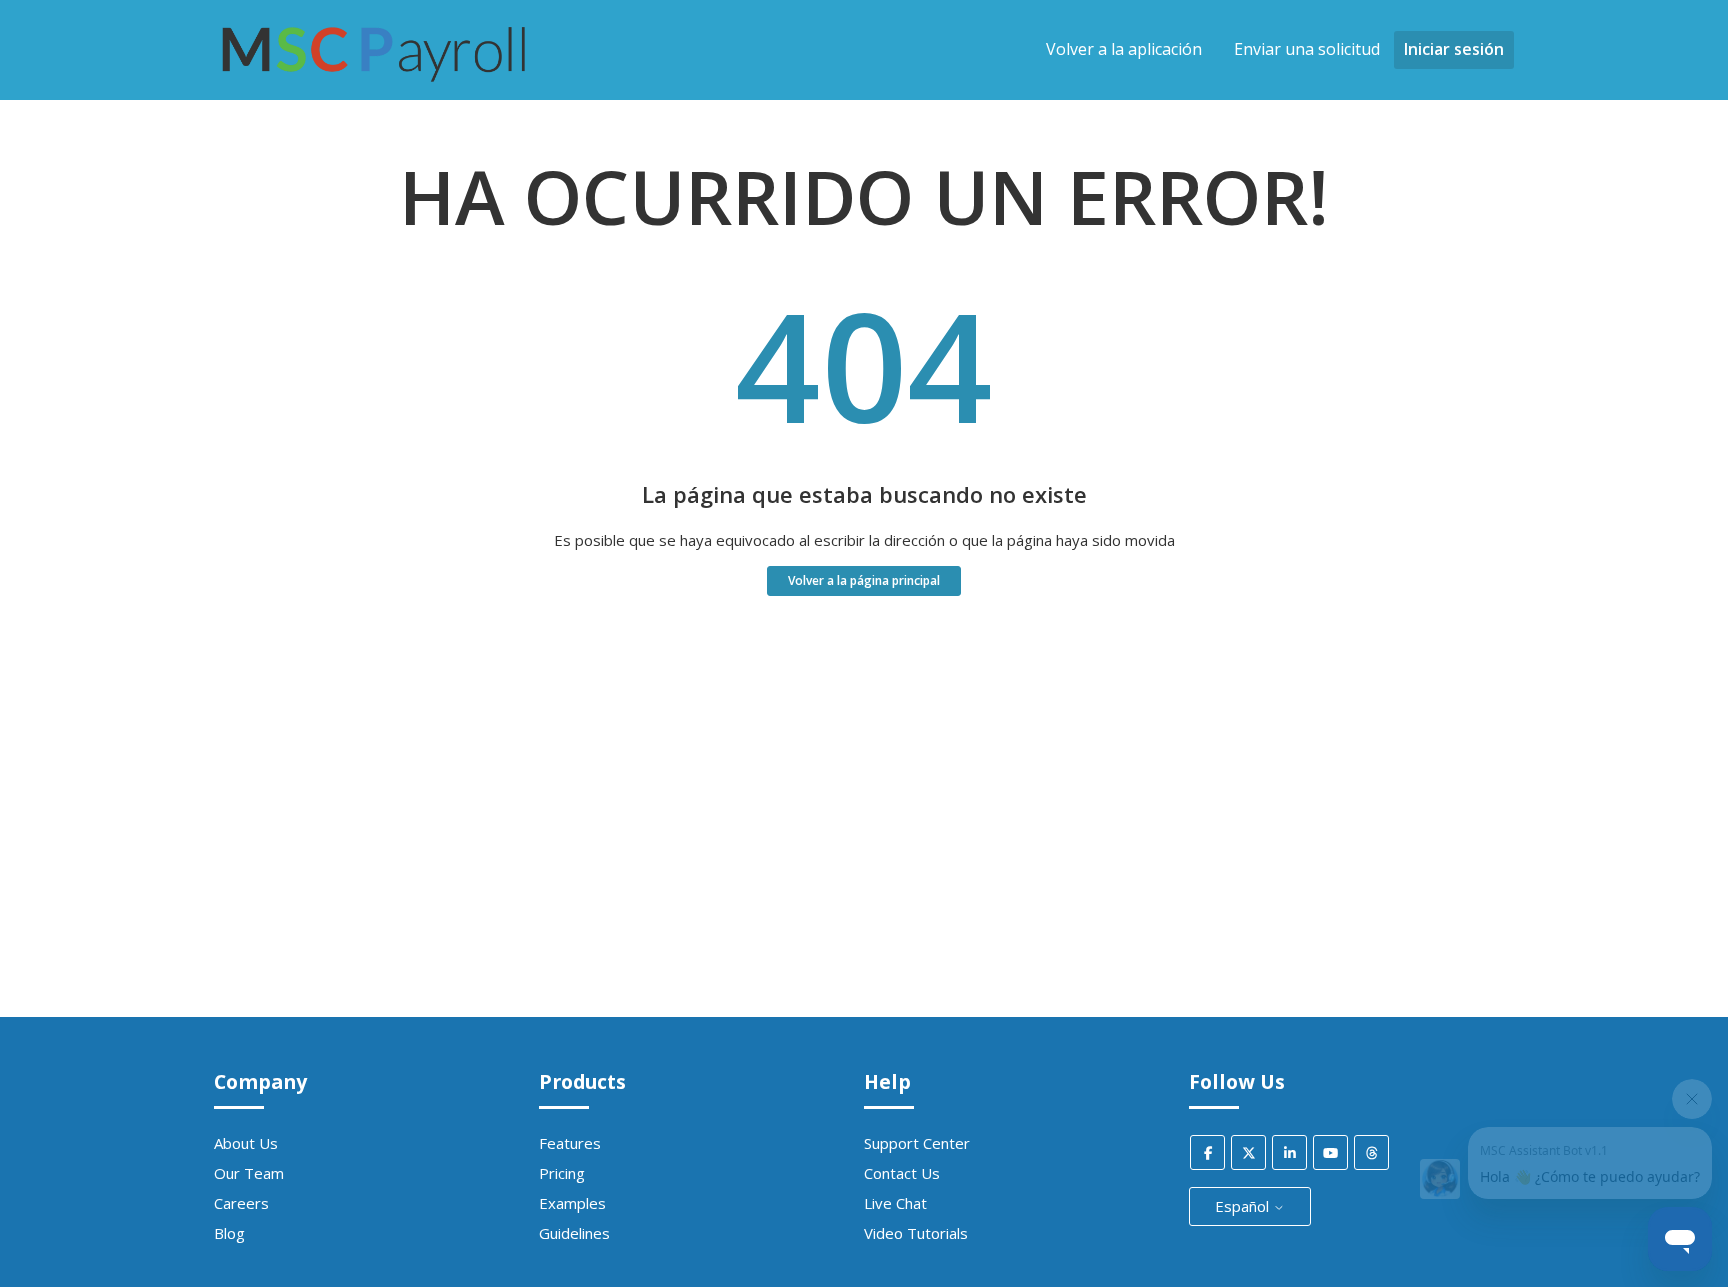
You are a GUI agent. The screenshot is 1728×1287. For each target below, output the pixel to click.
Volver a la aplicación (1124, 49)
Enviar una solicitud (1307, 49)
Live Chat (895, 1203)
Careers (241, 1203)
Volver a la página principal (864, 580)
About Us (246, 1143)
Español (1244, 1206)
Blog (229, 1233)
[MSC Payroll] (373, 91)
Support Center (917, 1143)
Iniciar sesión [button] (1454, 49)
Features (570, 1143)
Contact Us (902, 1173)
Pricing (562, 1173)
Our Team (249, 1173)
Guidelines (574, 1233)
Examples (572, 1203)
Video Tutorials (916, 1233)
